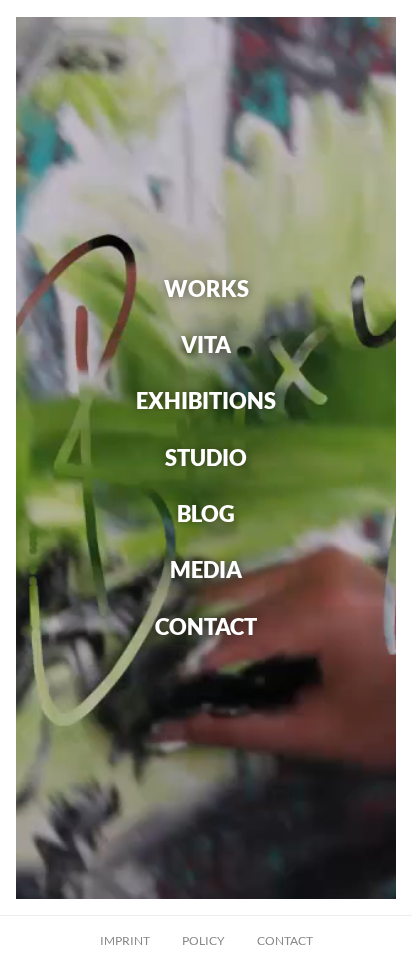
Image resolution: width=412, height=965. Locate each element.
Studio (206, 456)
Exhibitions (206, 400)
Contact (206, 625)
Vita (206, 344)
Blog (206, 513)
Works (206, 287)
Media (206, 569)
